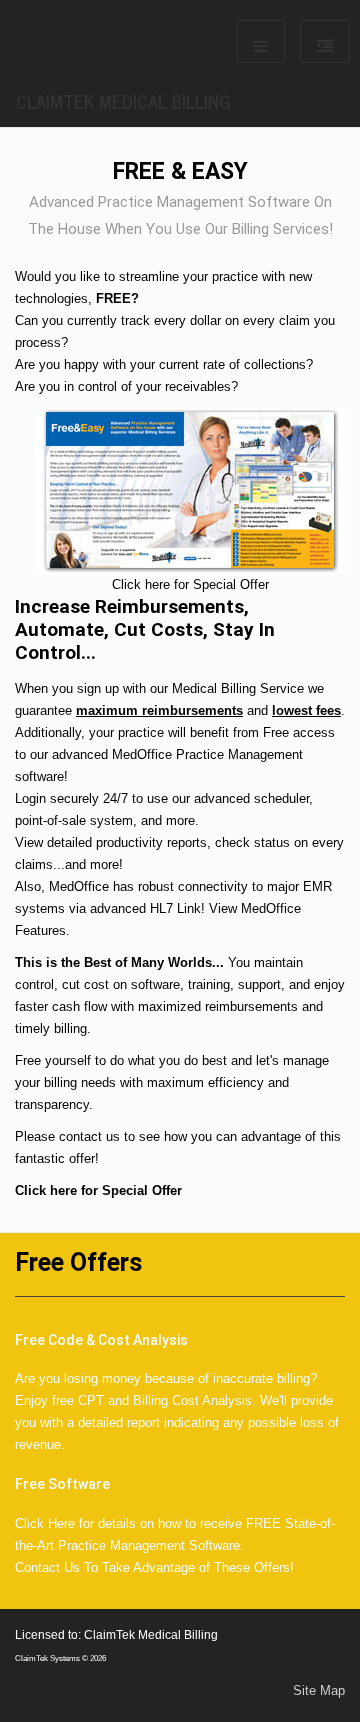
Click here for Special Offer (98, 1190)
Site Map (319, 1690)
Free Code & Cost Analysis (101, 1340)
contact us (89, 1136)
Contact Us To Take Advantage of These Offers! (154, 1567)
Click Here (45, 1523)
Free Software (62, 1484)
